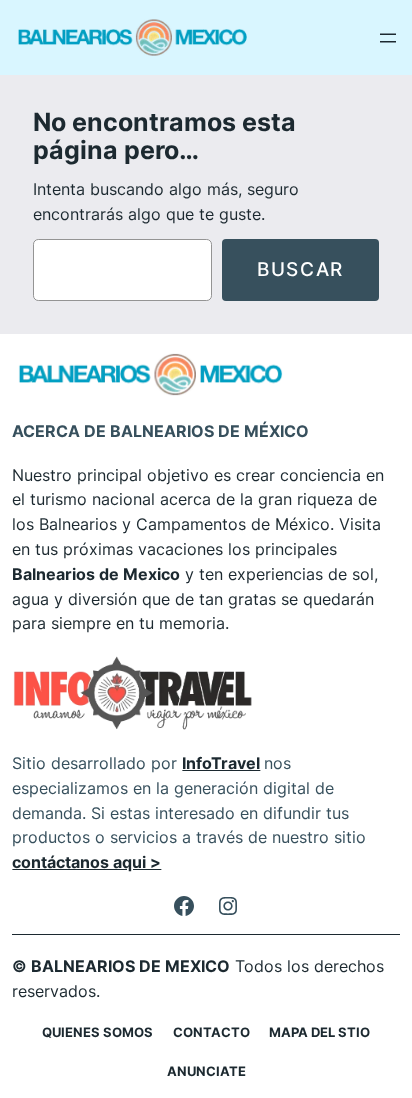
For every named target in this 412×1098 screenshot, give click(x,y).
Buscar (300, 269)
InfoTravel (221, 763)
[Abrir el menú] (388, 38)
